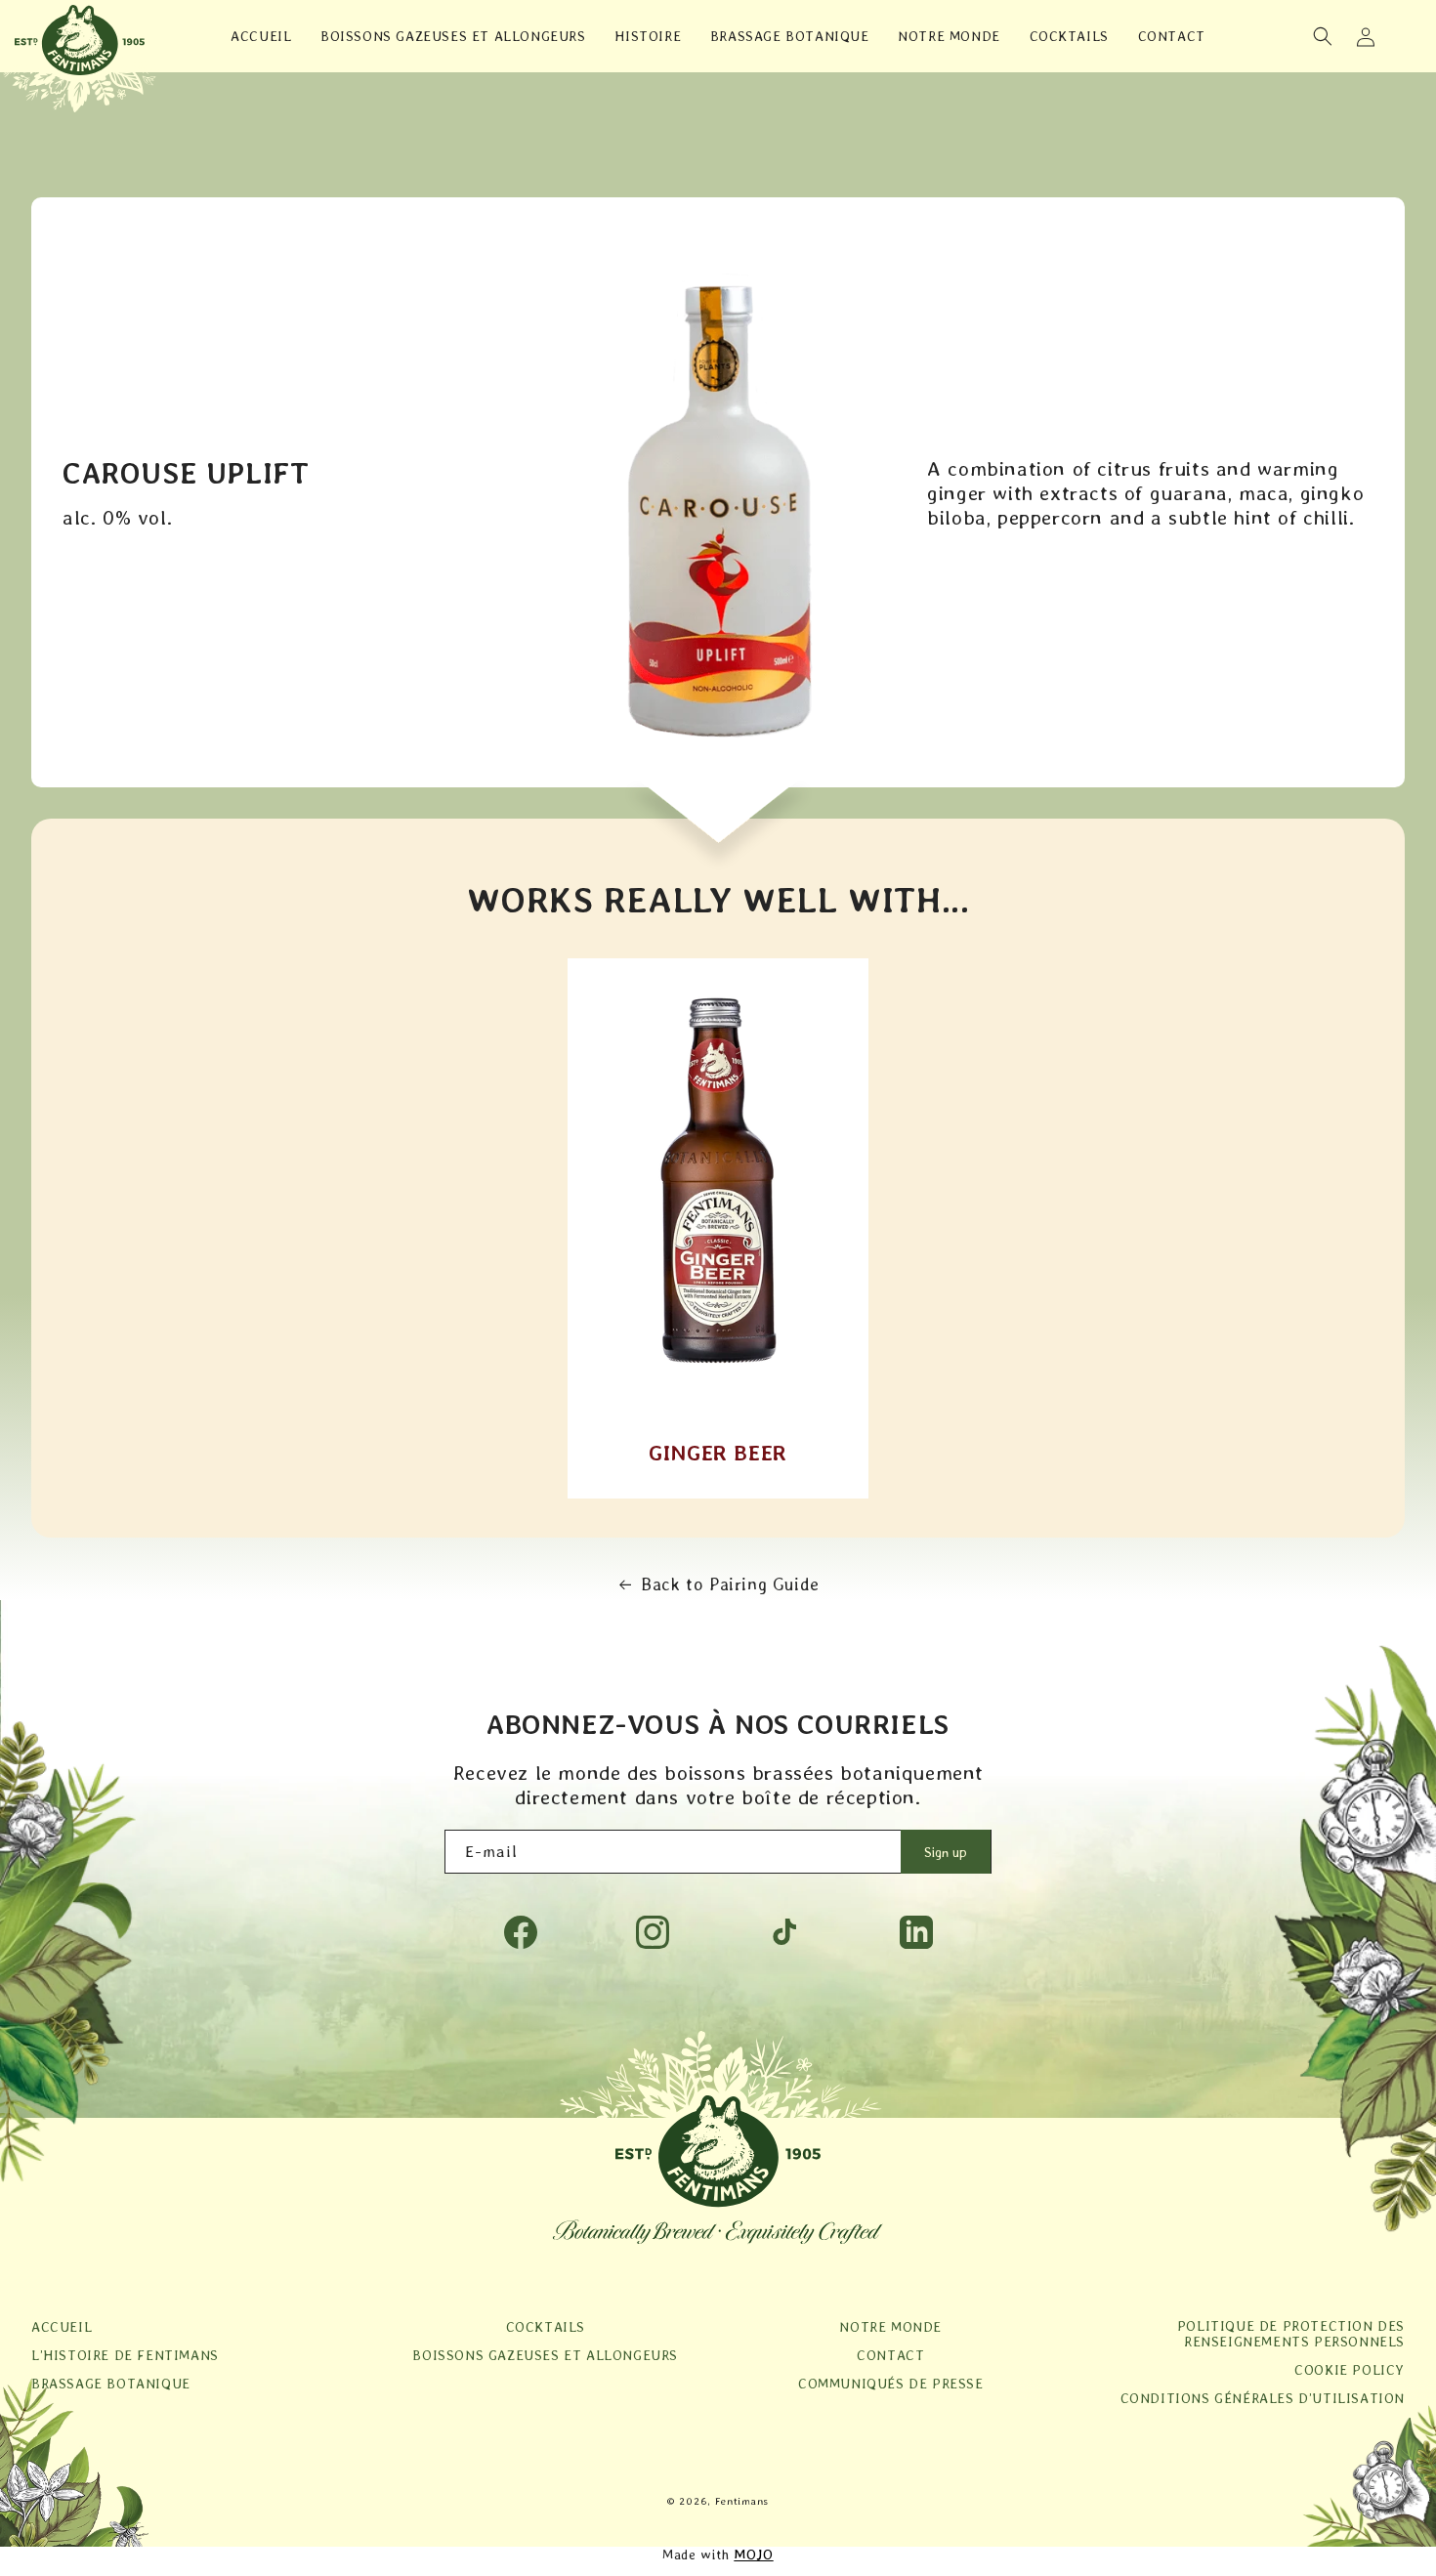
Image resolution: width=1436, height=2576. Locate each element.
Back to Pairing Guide (730, 1584)
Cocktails (546, 2327)
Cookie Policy (1350, 2370)
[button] (1323, 36)
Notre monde (890, 2327)
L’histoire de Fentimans (125, 2355)
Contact (890, 2355)
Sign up (946, 1852)
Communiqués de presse (891, 2384)
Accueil (62, 2327)
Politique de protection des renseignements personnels (1291, 2334)
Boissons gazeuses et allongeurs (545, 2355)
